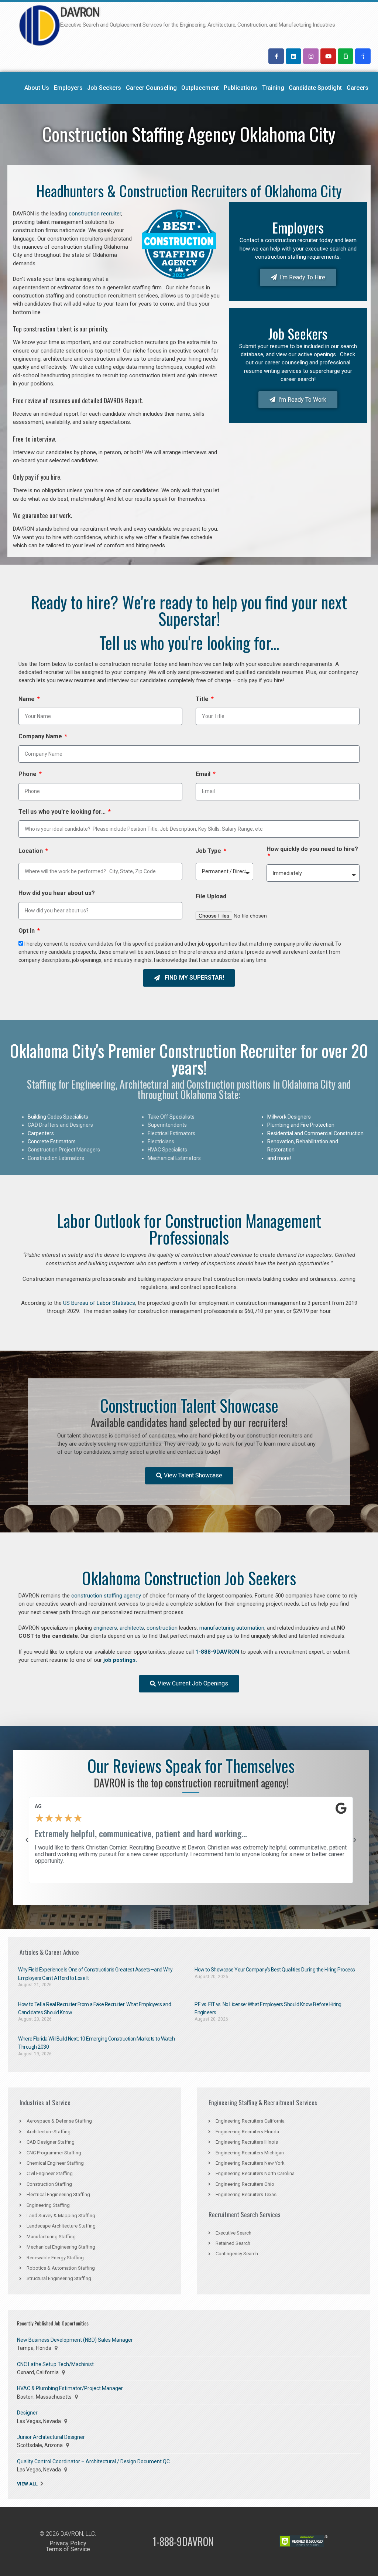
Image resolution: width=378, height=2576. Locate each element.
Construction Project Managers (64, 1150)
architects (132, 1628)
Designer (27, 2413)
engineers (105, 1628)
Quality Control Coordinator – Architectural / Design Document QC (93, 2461)
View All (27, 2484)
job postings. (120, 1660)
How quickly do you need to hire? (312, 849)
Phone (28, 774)
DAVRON (80, 12)
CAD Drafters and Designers (60, 1125)
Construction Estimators (56, 1158)
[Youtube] (328, 56)
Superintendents (167, 1125)
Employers (68, 88)
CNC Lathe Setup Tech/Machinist (55, 2364)
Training (273, 88)
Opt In (27, 931)
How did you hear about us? (57, 893)
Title (203, 699)
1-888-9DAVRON (217, 1652)
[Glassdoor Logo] (346, 56)
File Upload (211, 896)
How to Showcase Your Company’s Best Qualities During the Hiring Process (275, 1970)
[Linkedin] (293, 56)
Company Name (41, 736)
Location (31, 851)
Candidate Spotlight (315, 88)
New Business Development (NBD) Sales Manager (75, 2340)
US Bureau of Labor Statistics (99, 1303)
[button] (27, 1840)
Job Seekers (104, 88)
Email (204, 774)
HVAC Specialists (167, 1150)
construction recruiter (95, 214)
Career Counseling (151, 88)
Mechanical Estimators (174, 1158)
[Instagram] (311, 56)
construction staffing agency (106, 1596)
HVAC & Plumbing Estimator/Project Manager (70, 2388)
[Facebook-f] (276, 56)
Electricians (161, 1141)
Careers (358, 88)
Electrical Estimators (171, 1133)
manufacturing (217, 1628)
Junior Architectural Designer (51, 2437)
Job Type (209, 851)
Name (27, 699)
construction (162, 1628)
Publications (240, 88)
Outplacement (200, 88)
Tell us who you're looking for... (63, 812)
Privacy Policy (68, 2543)
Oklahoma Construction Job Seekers (189, 1578)
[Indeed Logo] (363, 56)
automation (250, 1628)
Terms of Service (68, 2549)
